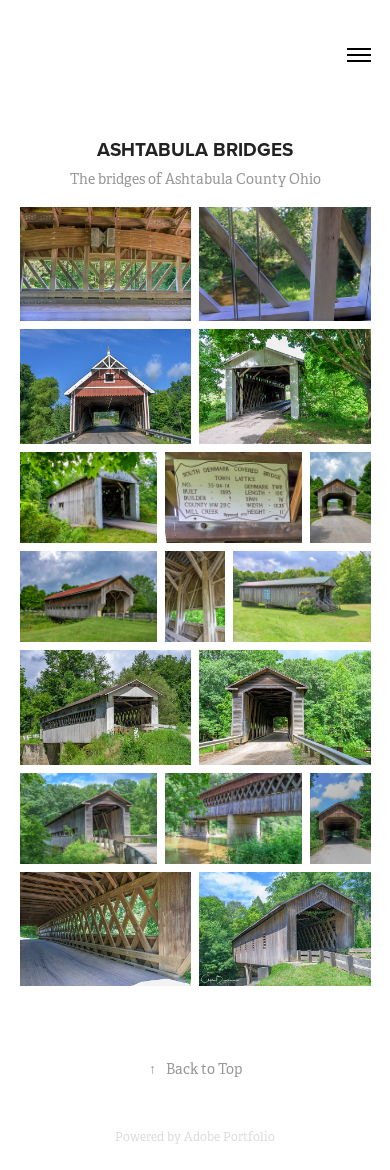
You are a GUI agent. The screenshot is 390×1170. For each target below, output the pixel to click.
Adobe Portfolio (229, 1137)
